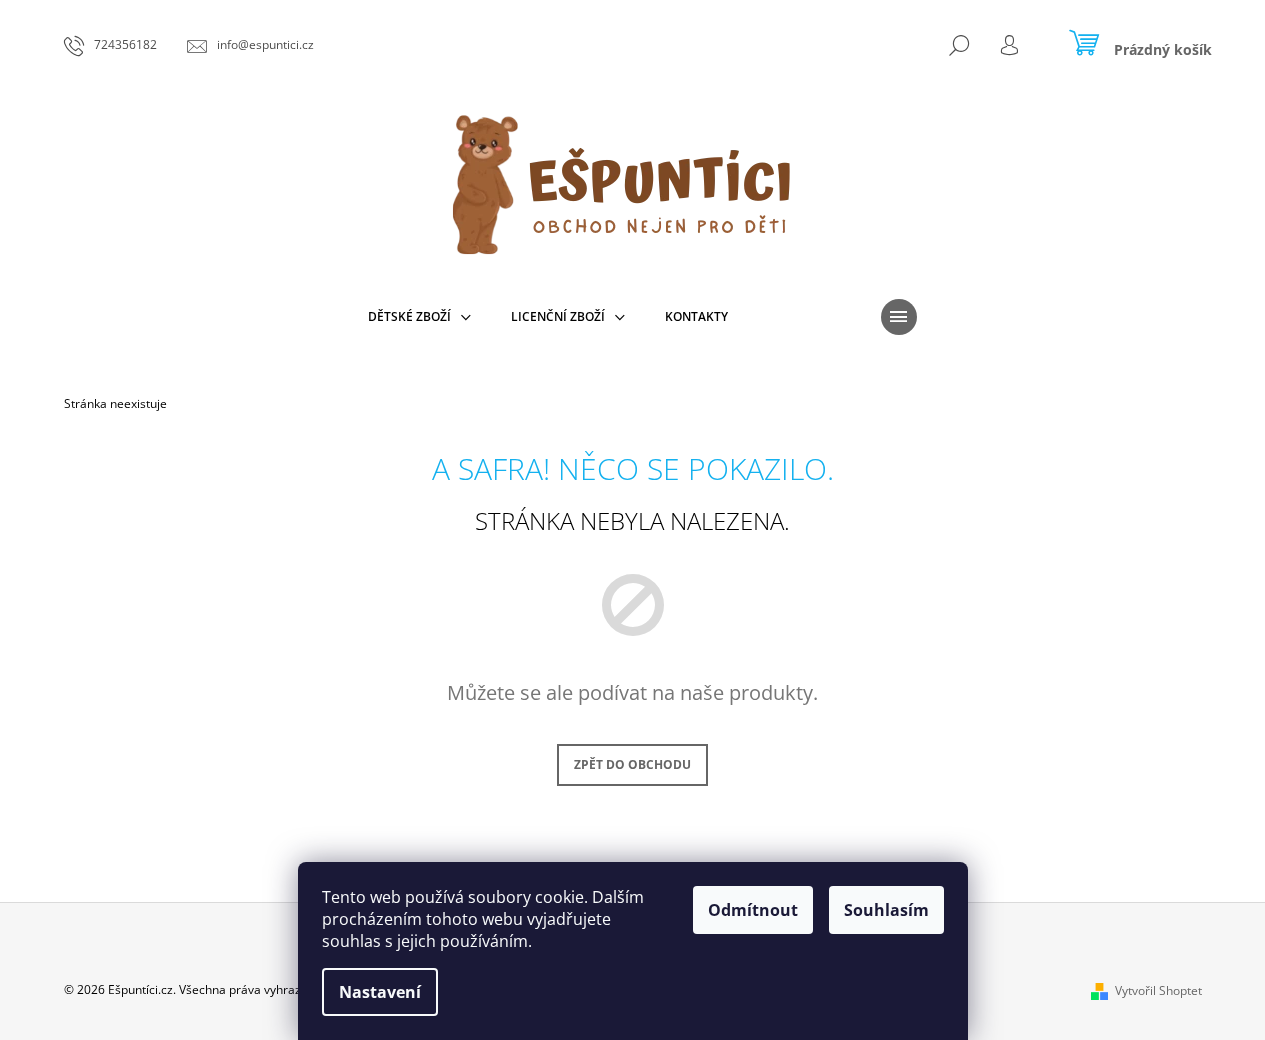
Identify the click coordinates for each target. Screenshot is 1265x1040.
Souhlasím (886, 910)
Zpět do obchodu (632, 764)
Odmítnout (753, 910)
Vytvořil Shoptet (1158, 990)
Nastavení (380, 992)
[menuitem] (419, 317)
